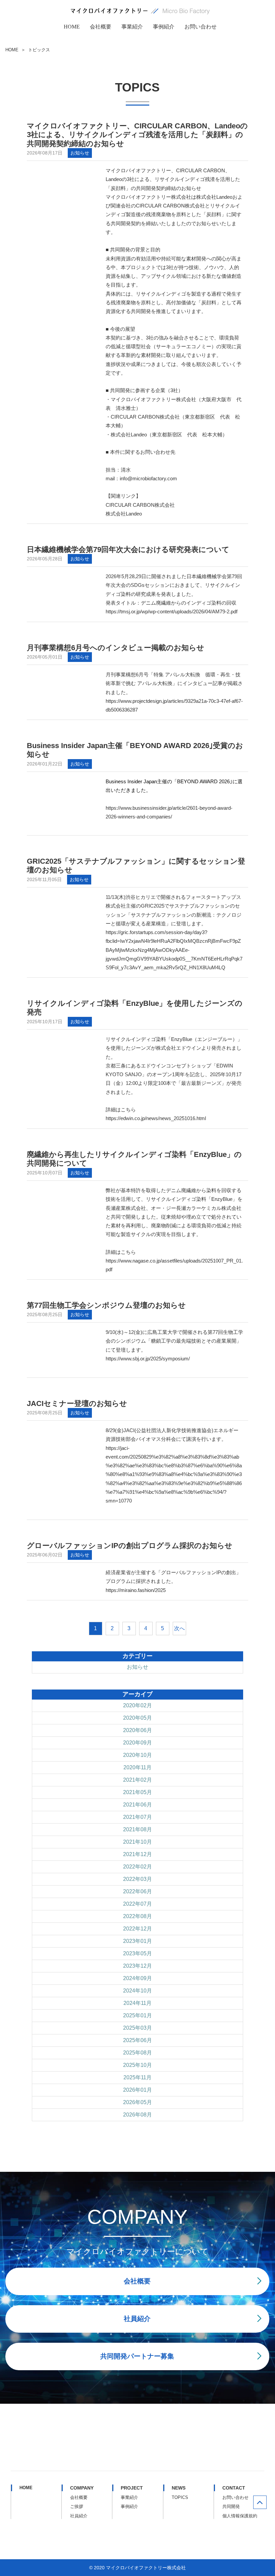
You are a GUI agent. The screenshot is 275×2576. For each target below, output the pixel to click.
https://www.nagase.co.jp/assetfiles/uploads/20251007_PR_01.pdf (174, 1265)
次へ (179, 1628)
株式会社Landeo (124, 514)
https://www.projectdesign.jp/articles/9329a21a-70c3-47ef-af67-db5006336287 (174, 705)
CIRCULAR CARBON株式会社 (140, 505)
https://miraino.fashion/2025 (136, 1590)
